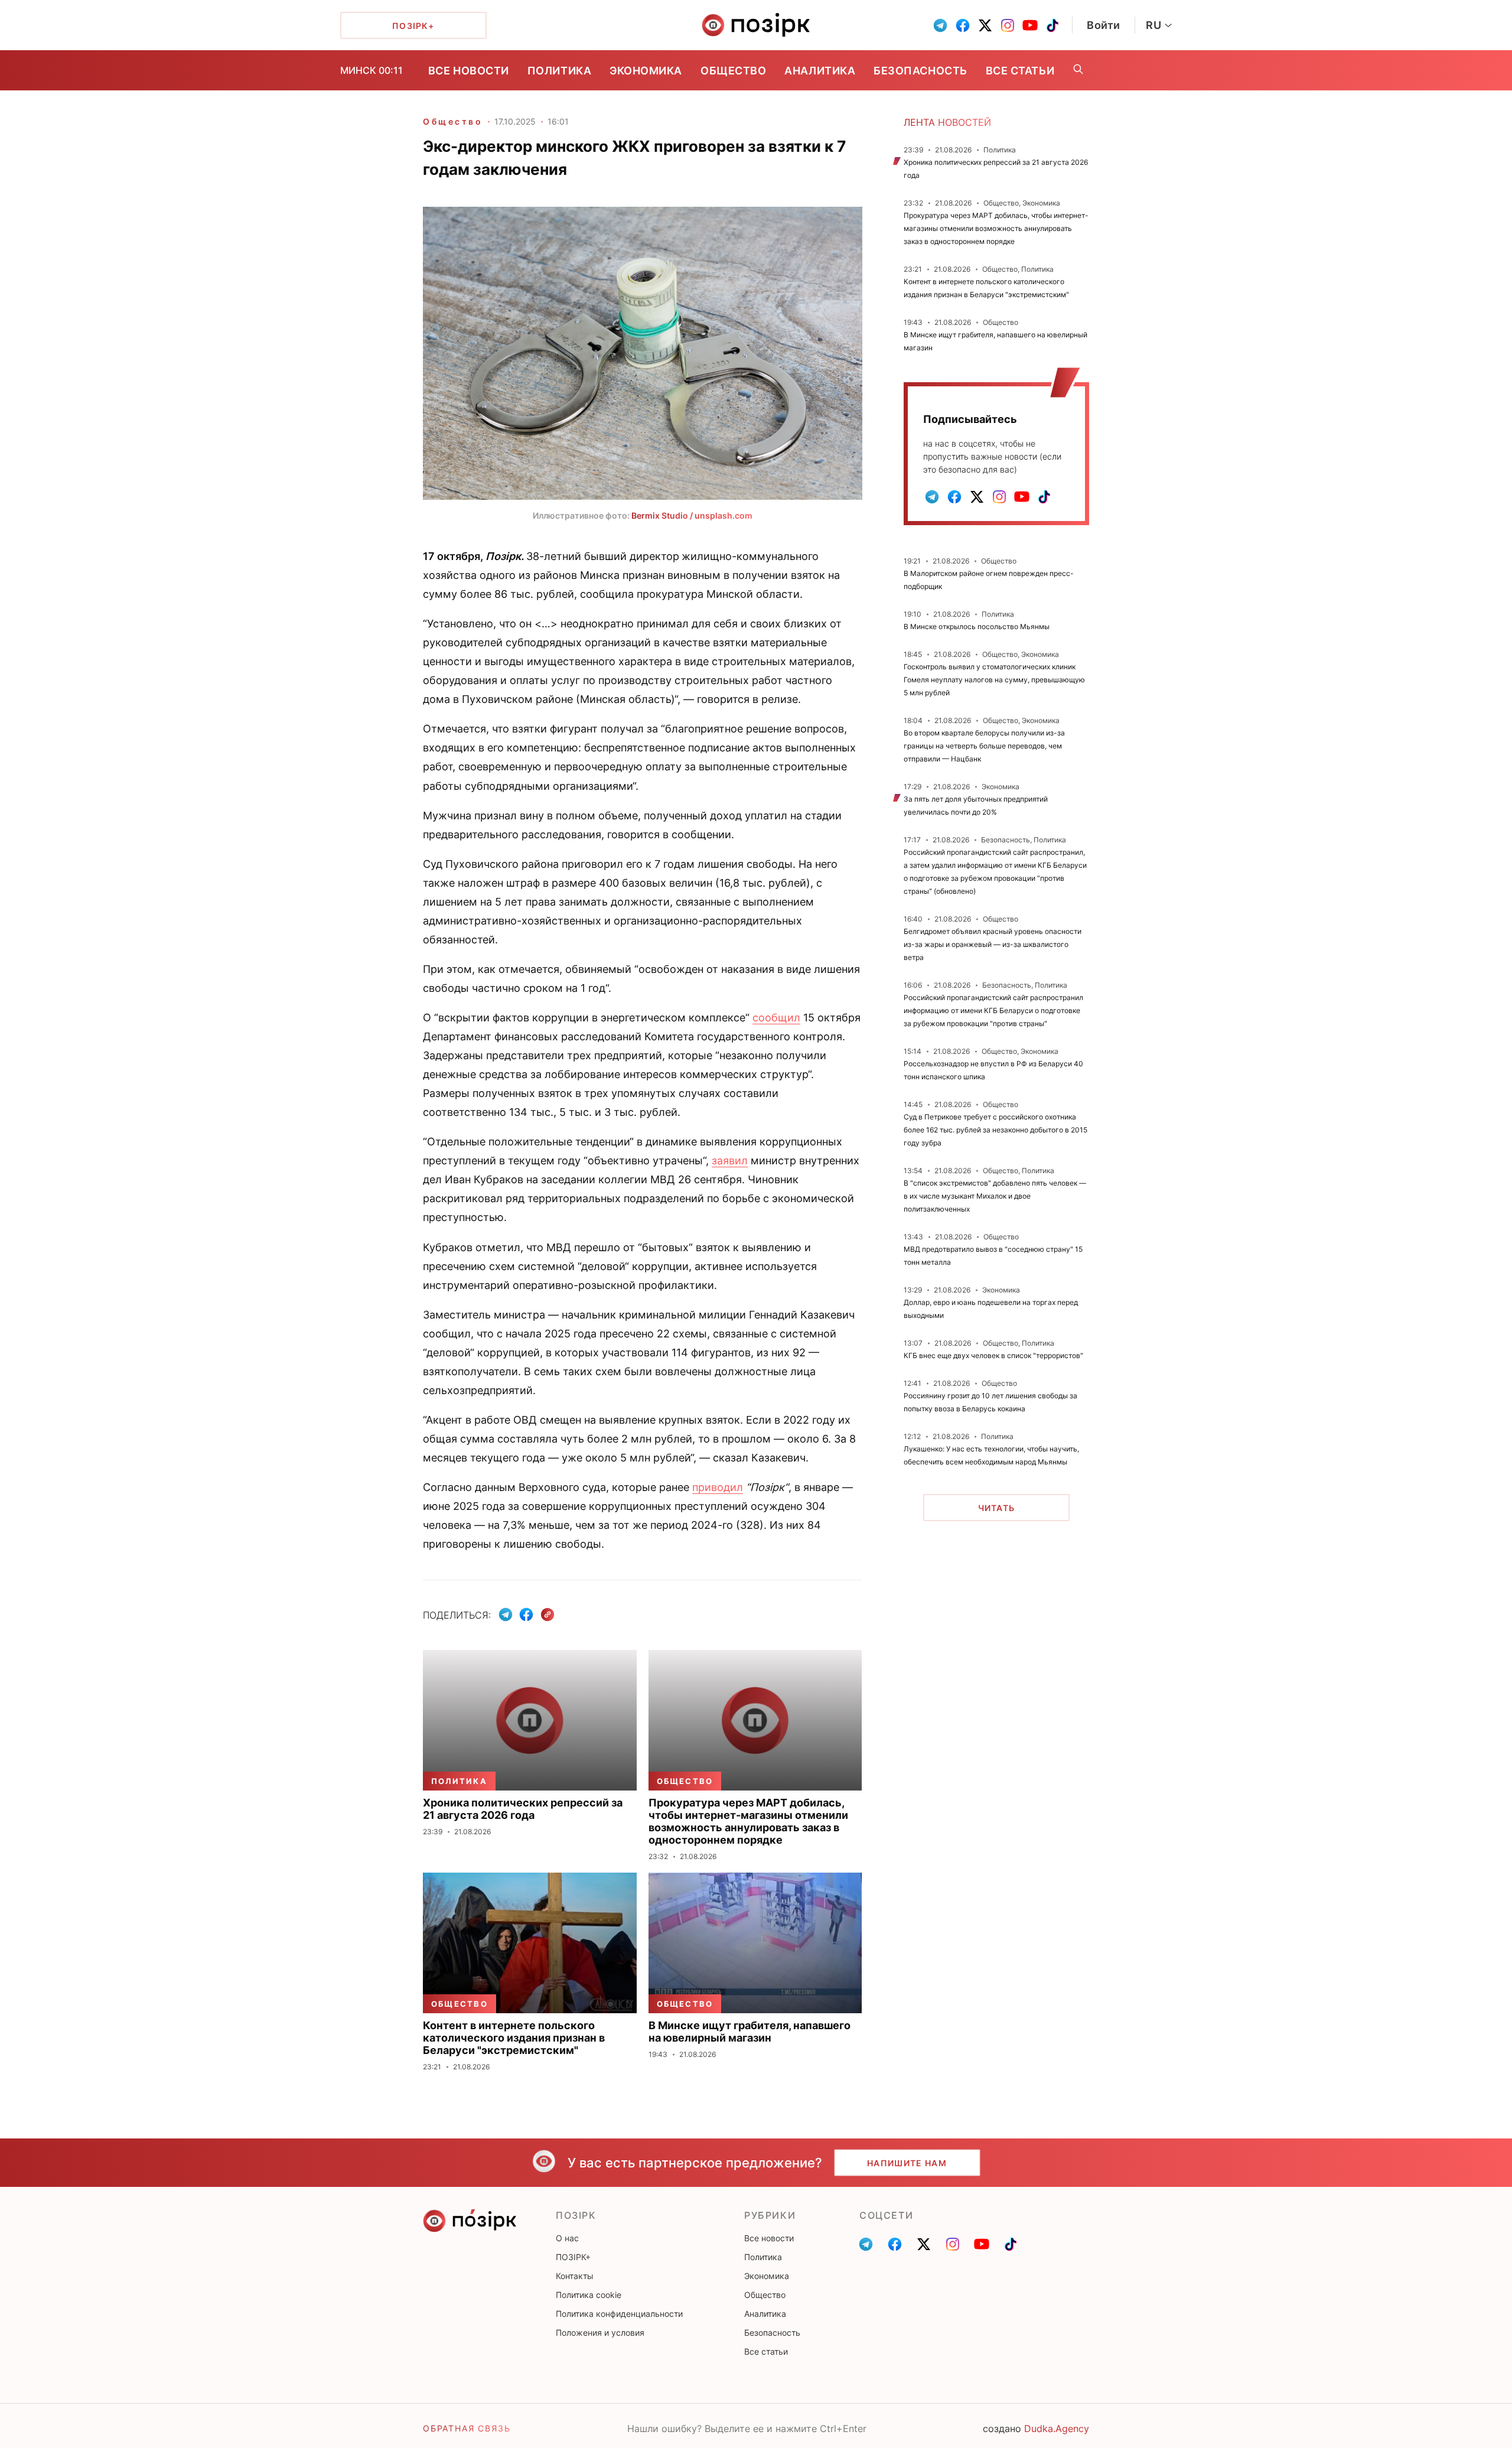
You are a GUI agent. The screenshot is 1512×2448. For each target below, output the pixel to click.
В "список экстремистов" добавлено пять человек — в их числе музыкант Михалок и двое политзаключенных (995, 1196)
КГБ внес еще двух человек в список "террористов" (993, 1355)
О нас (567, 2238)
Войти (1104, 25)
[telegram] (940, 25)
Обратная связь (467, 2428)
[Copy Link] (548, 1615)
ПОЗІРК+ (573, 2257)
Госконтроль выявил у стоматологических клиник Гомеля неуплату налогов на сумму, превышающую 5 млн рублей (994, 680)
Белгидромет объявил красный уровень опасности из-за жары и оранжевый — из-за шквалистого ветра (993, 944)
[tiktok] (1052, 25)
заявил (730, 1160)
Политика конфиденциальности (619, 2314)
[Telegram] (506, 1614)
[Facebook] (526, 1614)
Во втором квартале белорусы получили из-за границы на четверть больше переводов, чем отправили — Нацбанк (984, 746)
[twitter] (985, 25)
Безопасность (920, 71)
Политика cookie (589, 2295)
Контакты (575, 2276)
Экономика (646, 71)
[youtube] (1030, 25)
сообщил (776, 1018)
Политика (559, 71)
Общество (733, 71)
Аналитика (820, 71)
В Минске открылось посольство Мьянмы (977, 626)
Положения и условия (600, 2333)
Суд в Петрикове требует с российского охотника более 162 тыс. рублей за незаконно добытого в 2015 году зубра (995, 1130)
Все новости (469, 71)
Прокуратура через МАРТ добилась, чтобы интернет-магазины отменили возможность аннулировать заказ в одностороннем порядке (996, 228)
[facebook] (963, 25)
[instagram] (1008, 25)
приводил (718, 1487)
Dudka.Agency (1057, 2429)
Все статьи (1020, 71)
